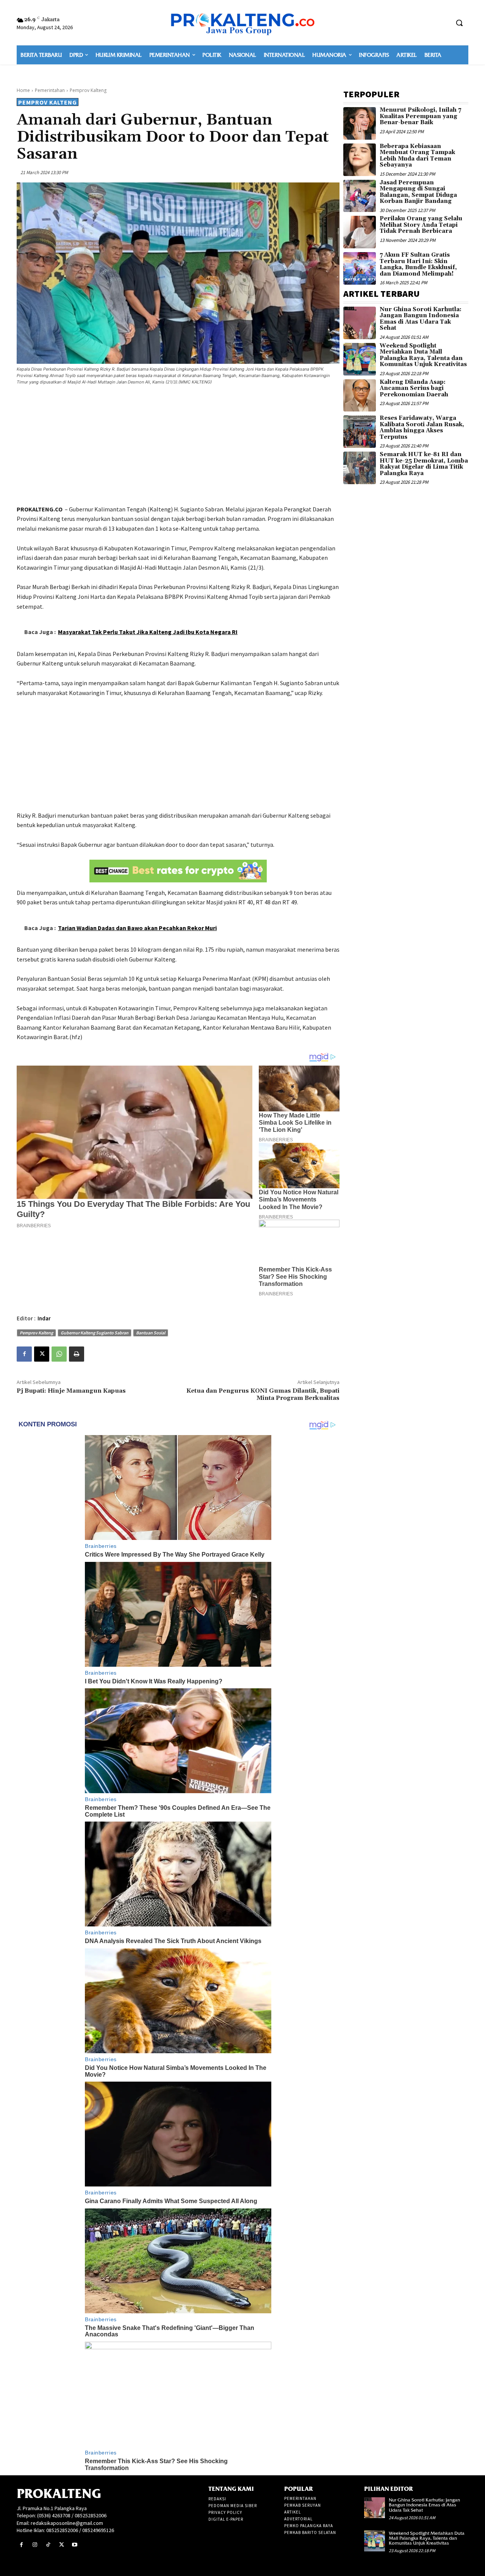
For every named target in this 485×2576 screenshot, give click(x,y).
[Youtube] (75, 2545)
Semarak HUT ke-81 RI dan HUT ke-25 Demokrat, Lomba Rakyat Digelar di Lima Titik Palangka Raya (424, 464)
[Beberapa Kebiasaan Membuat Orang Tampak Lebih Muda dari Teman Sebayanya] (360, 160)
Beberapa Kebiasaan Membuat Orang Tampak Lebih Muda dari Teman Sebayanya (417, 156)
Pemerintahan (50, 90)
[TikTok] (48, 2545)
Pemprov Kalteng (88, 90)
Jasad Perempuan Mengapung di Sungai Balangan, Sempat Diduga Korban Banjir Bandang (418, 192)
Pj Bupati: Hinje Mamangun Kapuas (71, 1391)
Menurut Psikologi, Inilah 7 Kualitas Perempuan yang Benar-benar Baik (420, 116)
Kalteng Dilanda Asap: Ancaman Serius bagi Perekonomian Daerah (414, 388)
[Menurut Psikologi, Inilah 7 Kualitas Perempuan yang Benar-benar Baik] (360, 123)
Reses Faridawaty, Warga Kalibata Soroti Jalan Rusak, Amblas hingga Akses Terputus (422, 428)
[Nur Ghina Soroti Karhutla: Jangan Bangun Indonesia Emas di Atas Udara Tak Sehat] (360, 323)
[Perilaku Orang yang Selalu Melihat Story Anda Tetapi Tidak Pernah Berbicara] (360, 232)
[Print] (77, 1354)
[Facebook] (24, 1354)
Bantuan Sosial (151, 1333)
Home (23, 90)
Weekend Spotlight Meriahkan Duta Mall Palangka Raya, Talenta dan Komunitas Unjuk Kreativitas (423, 355)
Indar (44, 1318)
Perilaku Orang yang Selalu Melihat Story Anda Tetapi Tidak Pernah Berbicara (421, 225)
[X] (42, 1354)
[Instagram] (35, 2545)
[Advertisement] (178, 446)
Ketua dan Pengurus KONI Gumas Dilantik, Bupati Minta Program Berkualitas (263, 1394)
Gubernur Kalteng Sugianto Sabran (95, 1333)
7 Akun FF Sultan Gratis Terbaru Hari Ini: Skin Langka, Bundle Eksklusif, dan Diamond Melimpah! (418, 264)
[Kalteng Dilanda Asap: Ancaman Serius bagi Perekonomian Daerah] (360, 396)
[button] (459, 23)
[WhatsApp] (59, 1354)
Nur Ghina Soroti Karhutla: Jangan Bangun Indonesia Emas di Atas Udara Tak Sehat (421, 319)
